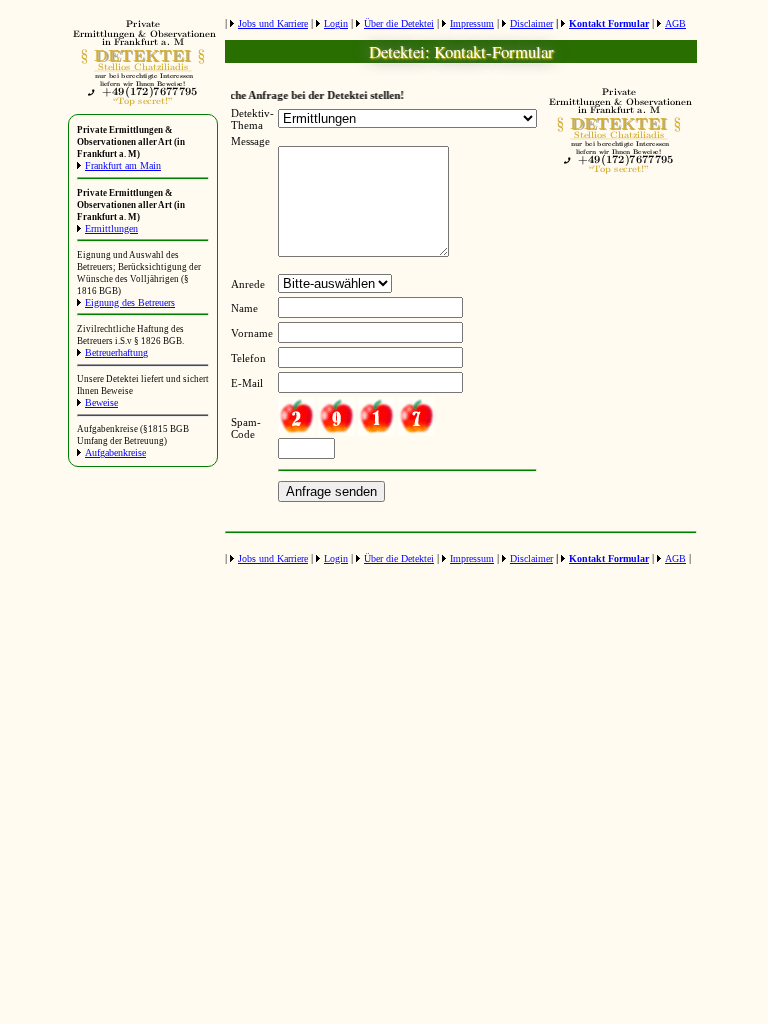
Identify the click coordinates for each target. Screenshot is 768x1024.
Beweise (101, 402)
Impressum (472, 23)
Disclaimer (531, 23)
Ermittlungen (111, 228)
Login (336, 23)
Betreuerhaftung (116, 352)
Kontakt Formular (609, 23)
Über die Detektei (399, 23)
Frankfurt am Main (123, 165)
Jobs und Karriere (273, 23)
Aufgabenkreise (115, 452)
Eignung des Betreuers (130, 302)
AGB (675, 23)
